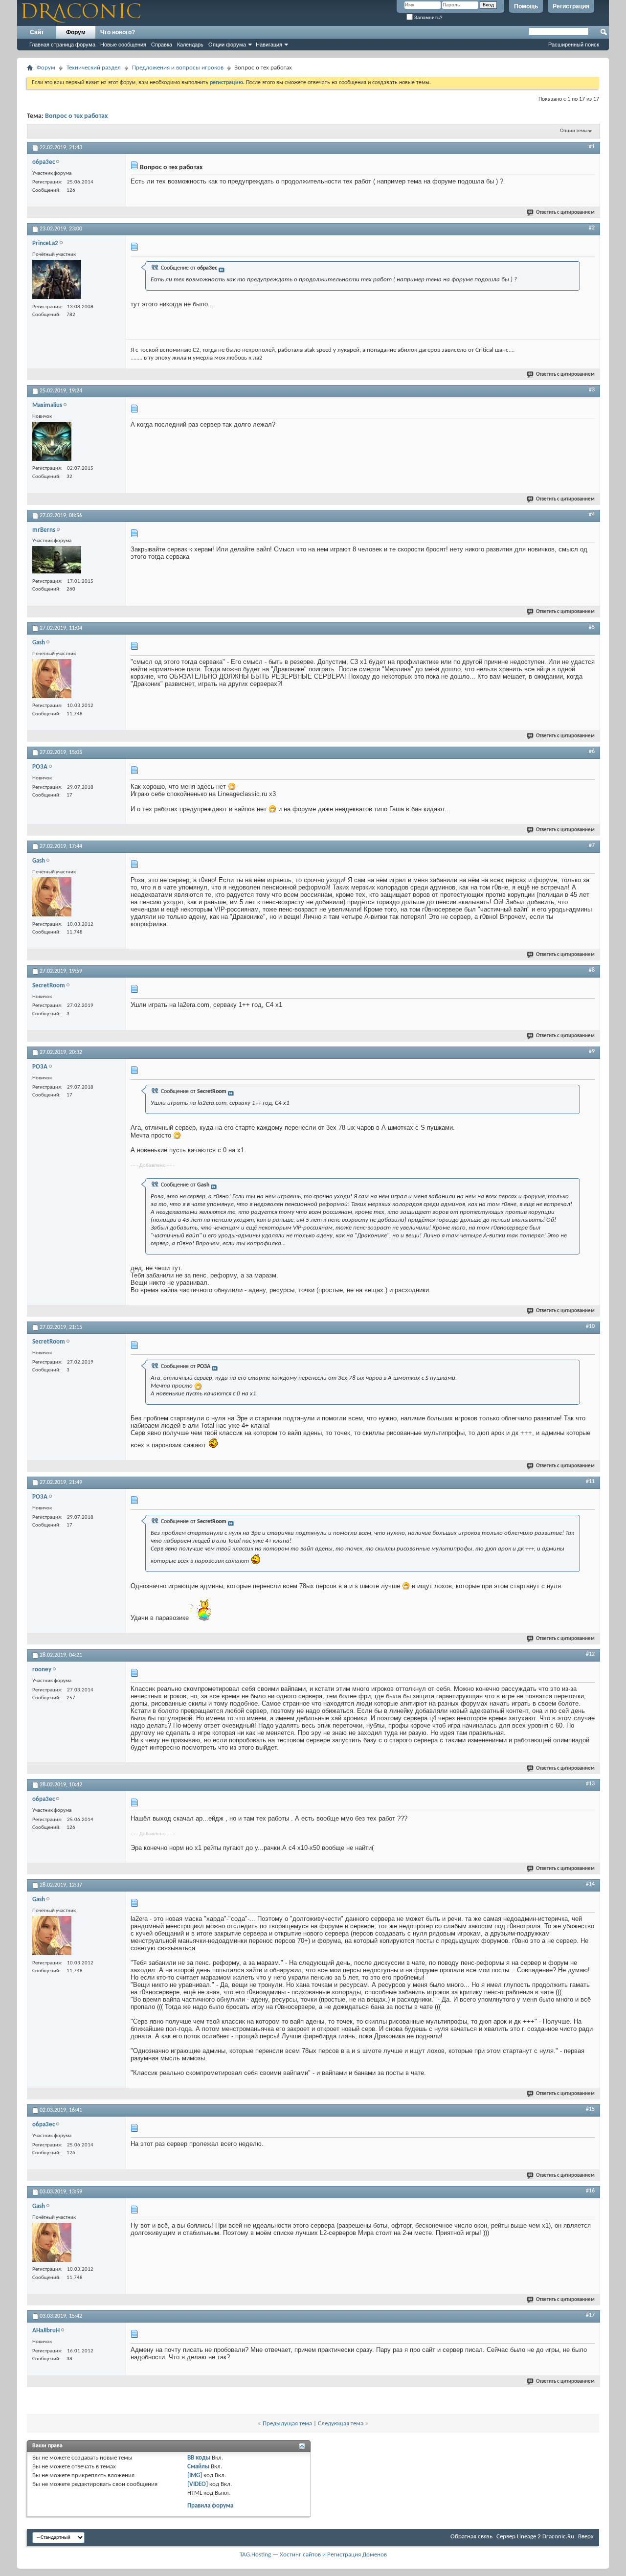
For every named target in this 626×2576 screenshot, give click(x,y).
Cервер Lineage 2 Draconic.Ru (535, 2537)
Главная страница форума (62, 45)
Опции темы (574, 131)
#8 (592, 970)
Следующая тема (341, 2424)
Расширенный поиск (574, 45)
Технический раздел (94, 68)
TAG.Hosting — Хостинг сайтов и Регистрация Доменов (313, 2555)
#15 (590, 2109)
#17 (590, 2315)
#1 (592, 147)
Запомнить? (428, 17)
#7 (592, 845)
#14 (590, 1884)
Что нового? (118, 32)
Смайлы (198, 2467)
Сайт (37, 32)
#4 (592, 515)
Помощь (526, 6)
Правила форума (210, 2506)
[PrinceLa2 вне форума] (57, 281)
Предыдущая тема (287, 2424)
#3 (592, 390)
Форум (76, 32)
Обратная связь (471, 2537)
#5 (592, 627)
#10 (590, 1326)
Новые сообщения (123, 45)
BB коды (199, 2458)
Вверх (586, 2537)
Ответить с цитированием (565, 213)
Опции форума (227, 45)
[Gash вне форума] (52, 680)
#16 (590, 2191)
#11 (590, 1482)
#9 (592, 1051)
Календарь (190, 45)
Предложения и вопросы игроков (178, 68)
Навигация (269, 45)
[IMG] (195, 2475)
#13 (590, 1784)
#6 (592, 752)
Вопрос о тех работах (76, 116)
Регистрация (571, 6)
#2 (592, 228)
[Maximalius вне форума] (52, 443)
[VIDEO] (198, 2484)
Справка (162, 45)
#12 (590, 1654)
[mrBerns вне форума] (57, 561)
